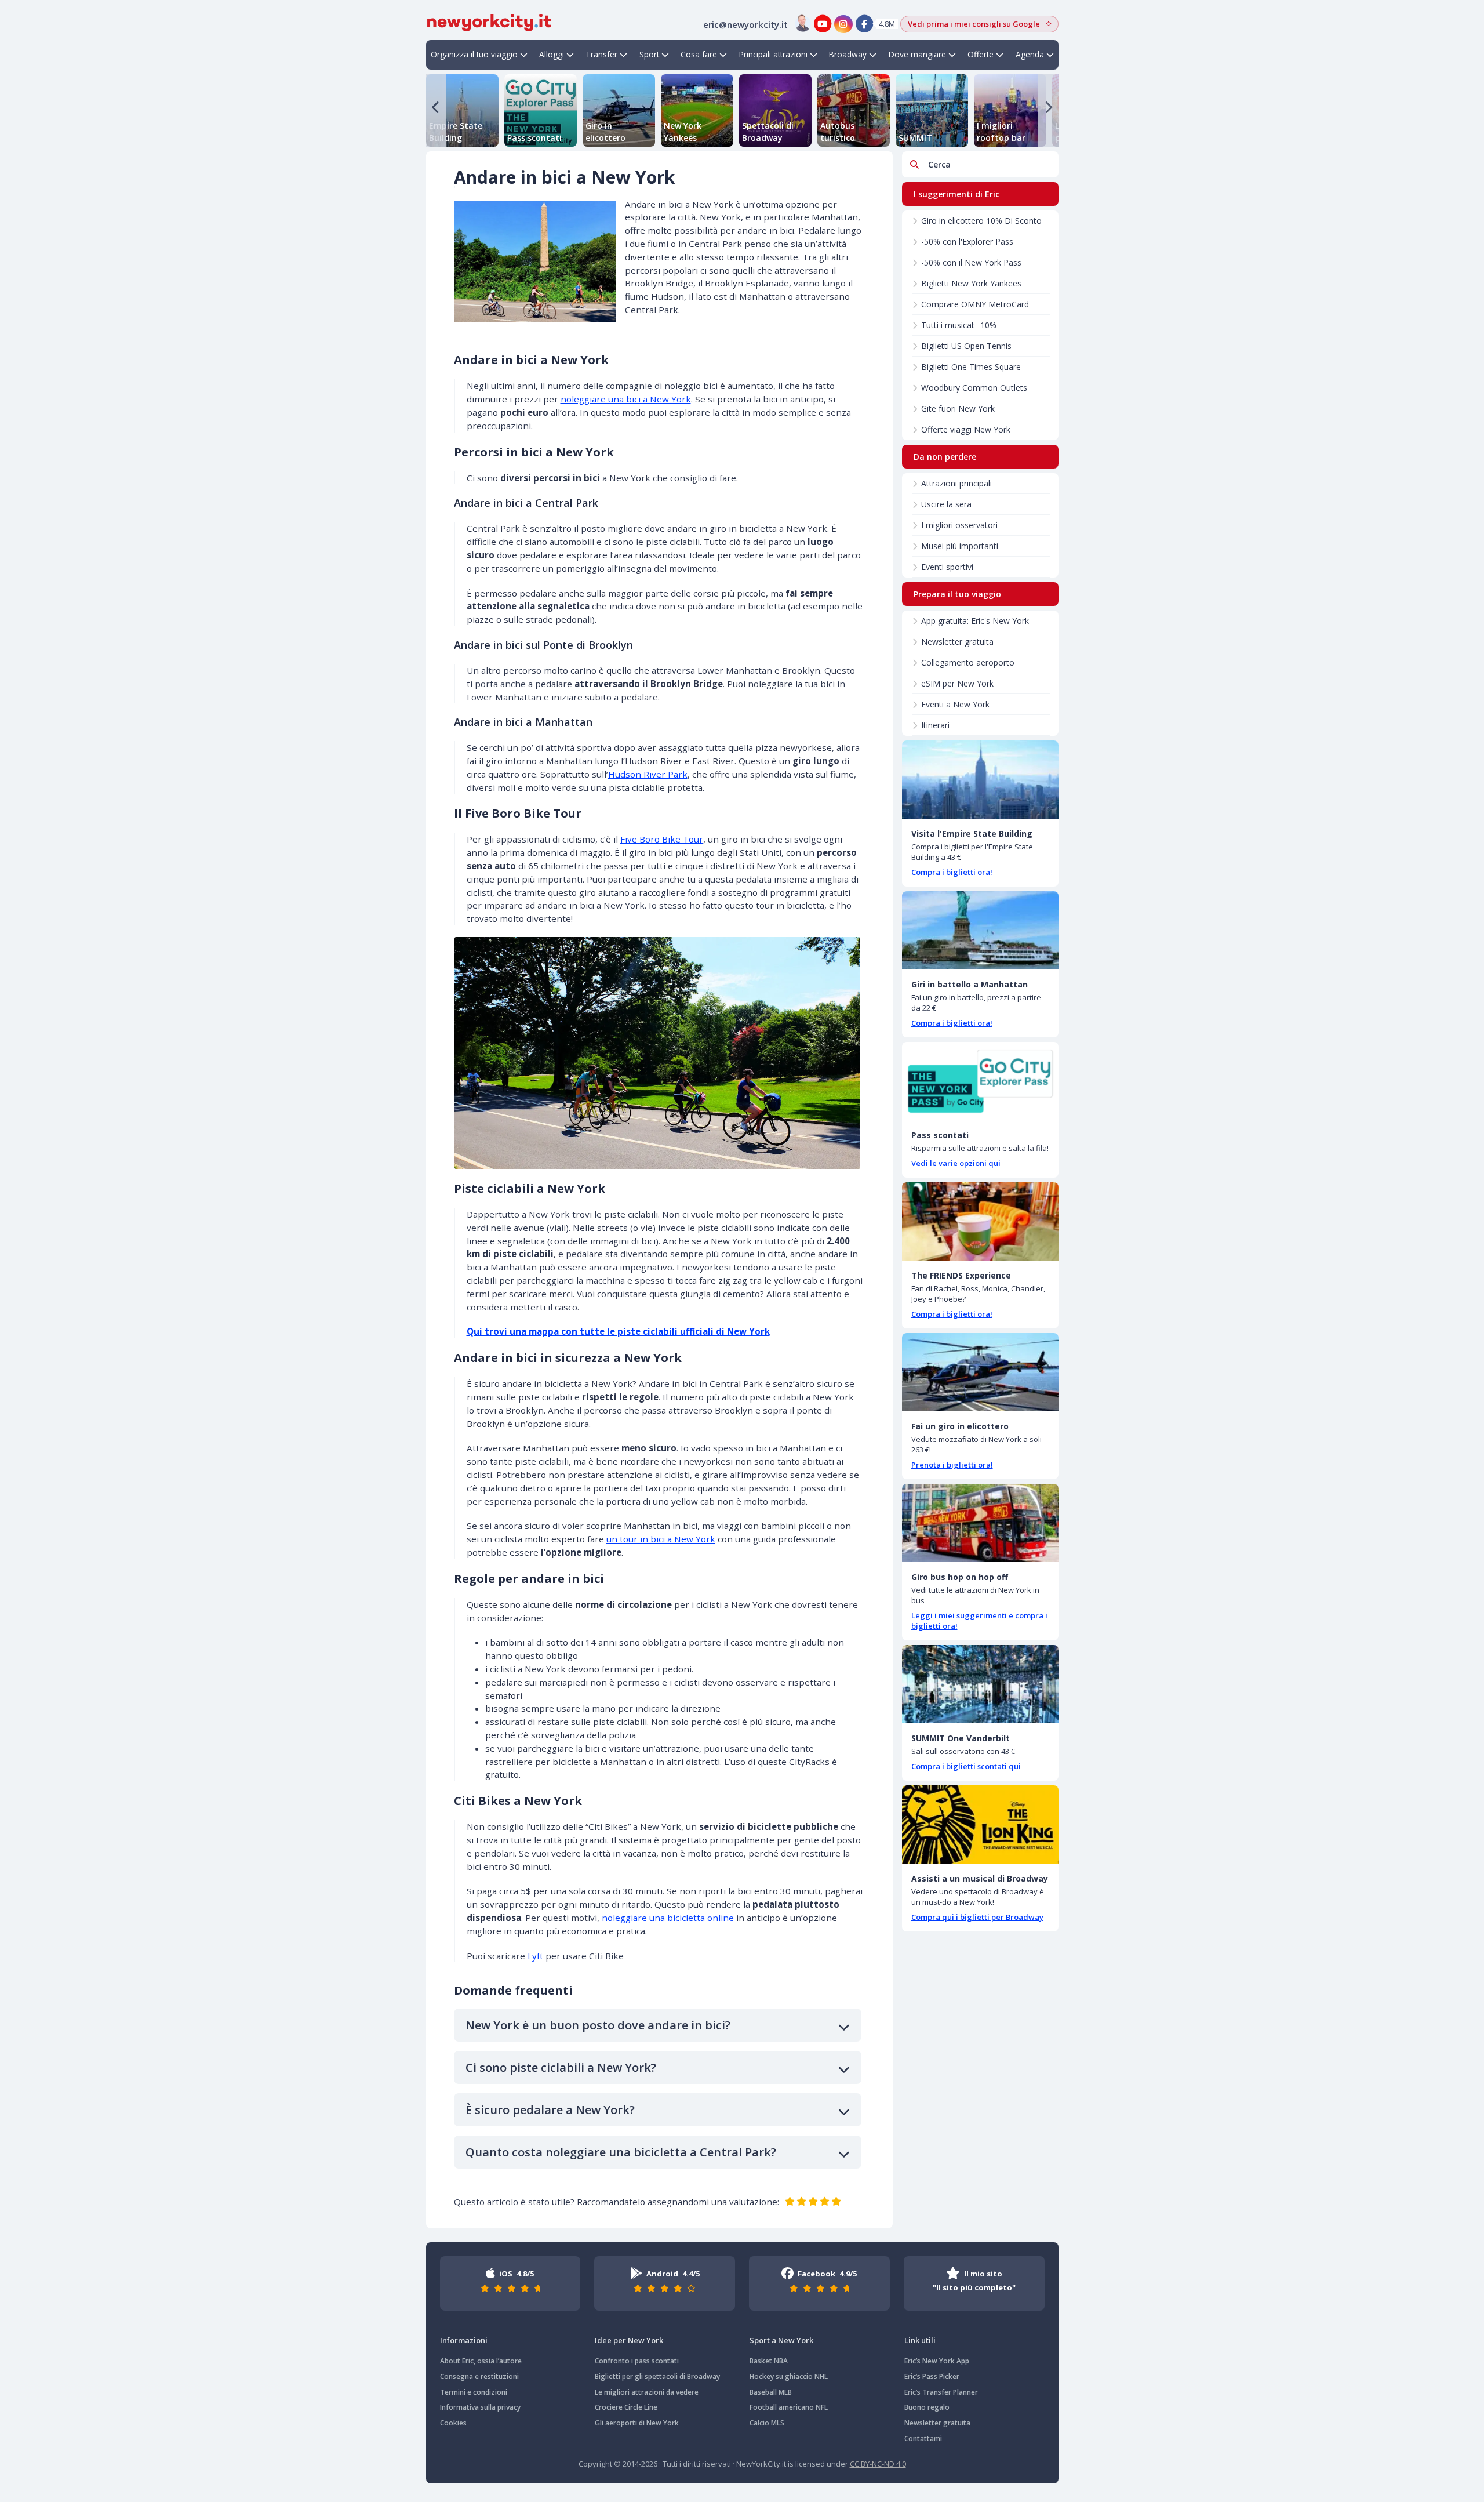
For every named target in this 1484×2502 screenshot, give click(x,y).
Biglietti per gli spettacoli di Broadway (657, 2376)
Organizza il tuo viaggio (474, 54)
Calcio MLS (767, 2423)
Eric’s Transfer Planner (941, 2392)
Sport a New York (781, 2340)
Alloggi (552, 54)
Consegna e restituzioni (479, 2376)
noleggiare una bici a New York (626, 399)
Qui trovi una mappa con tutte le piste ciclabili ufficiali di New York (618, 1331)
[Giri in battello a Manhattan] (980, 930)
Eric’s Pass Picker (932, 2376)
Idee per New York (629, 2340)
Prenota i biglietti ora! (952, 1465)
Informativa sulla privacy (480, 2407)
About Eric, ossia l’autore (481, 2361)
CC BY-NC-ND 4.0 (878, 2464)
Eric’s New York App (937, 2361)
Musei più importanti (960, 546)
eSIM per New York (957, 683)
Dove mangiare (917, 54)
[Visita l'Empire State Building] (980, 780)
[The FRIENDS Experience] (980, 1221)
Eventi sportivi (947, 567)
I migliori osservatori (959, 525)
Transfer (601, 54)
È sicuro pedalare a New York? (550, 2110)
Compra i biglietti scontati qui (966, 1766)
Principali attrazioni (773, 54)
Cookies (453, 2423)
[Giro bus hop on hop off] (980, 1523)
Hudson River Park (648, 774)
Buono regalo (927, 2407)
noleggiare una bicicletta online (668, 1918)
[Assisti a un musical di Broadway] (980, 1824)
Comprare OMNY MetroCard (975, 304)
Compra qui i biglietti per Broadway (977, 1917)
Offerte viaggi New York (966, 429)
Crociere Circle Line (626, 2407)
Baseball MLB (771, 2392)
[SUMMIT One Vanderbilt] (980, 1684)
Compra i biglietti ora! (952, 872)
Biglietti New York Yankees (971, 283)
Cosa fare (699, 54)
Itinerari (935, 725)
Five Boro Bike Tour (662, 839)
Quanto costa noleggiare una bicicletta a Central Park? (621, 2152)
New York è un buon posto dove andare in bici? (598, 2025)
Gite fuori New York (958, 408)
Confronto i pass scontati (637, 2361)
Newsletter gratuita (957, 642)
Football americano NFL (789, 2407)
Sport (649, 54)
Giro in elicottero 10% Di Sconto (981, 221)
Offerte (981, 54)
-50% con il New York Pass (971, 262)
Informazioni (464, 2340)
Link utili (920, 2340)
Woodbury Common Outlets (974, 388)
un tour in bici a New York (661, 1539)
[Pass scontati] (980, 1081)
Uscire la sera (946, 504)
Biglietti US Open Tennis (966, 346)
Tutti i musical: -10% (959, 325)
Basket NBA (769, 2361)
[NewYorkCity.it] (489, 21)
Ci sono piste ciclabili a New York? (561, 2067)
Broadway (848, 54)
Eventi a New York (955, 704)
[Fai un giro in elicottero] (980, 1372)
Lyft (535, 1956)
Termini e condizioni (474, 2392)
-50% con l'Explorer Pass (967, 242)
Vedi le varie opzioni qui (956, 1163)
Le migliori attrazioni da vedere (647, 2392)
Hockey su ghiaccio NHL (789, 2376)
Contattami (923, 2439)
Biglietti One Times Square (971, 367)
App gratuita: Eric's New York (975, 621)
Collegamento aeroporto (968, 662)
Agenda (1030, 54)
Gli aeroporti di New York (637, 2423)
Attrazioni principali (956, 483)
